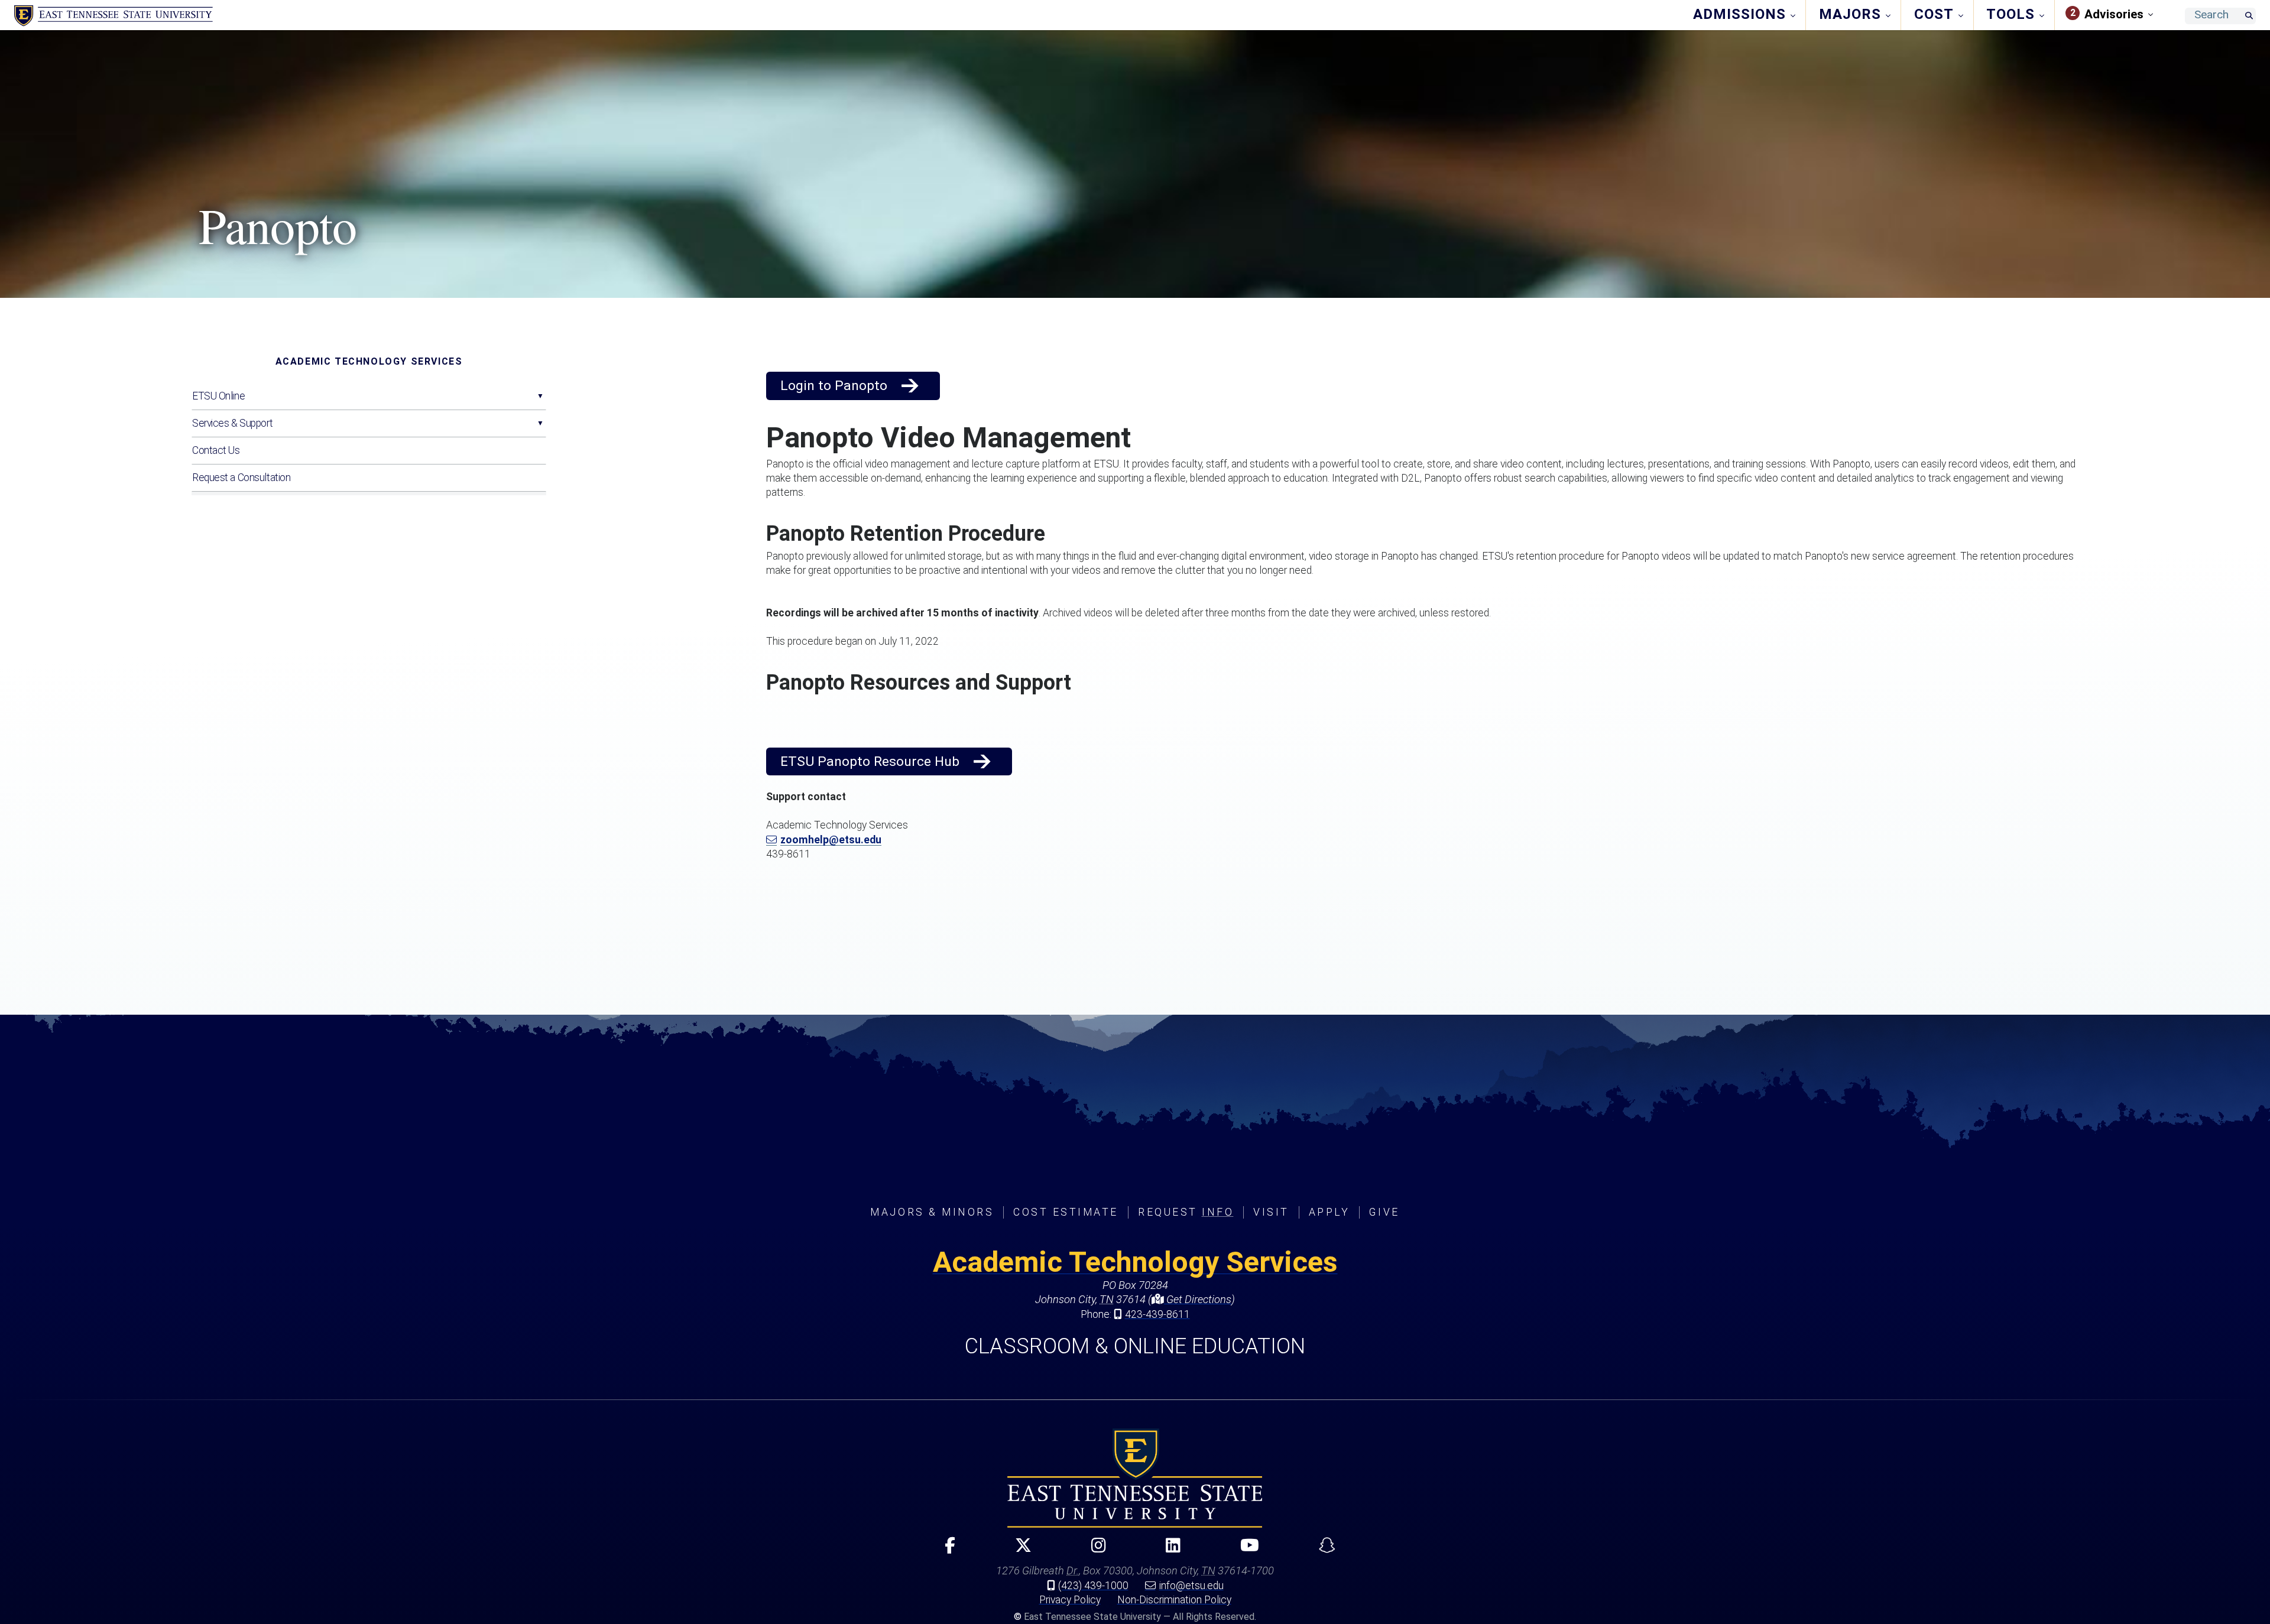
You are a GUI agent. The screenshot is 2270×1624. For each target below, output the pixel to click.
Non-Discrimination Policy (1174, 1600)
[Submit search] (2249, 16)
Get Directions (1198, 1299)
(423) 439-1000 (1093, 1586)
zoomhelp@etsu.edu (831, 840)
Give (1384, 1212)
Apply (1329, 1212)
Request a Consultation (241, 478)
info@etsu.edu (1191, 1586)
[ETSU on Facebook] (945, 1550)
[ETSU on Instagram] (1094, 1550)
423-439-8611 (1157, 1314)
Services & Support (232, 423)
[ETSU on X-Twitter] (1018, 1550)
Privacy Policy (1070, 1600)
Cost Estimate (1066, 1212)
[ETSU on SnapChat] (1322, 1550)
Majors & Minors (932, 1212)
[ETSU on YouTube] (1245, 1550)
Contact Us (216, 450)
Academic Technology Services (369, 361)
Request (1186, 1212)
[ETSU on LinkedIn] (1168, 1550)
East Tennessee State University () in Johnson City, (1135, 1478)
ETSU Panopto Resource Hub (870, 761)
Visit (1271, 1212)
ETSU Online (218, 396)
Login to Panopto (834, 386)
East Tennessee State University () (113, 16)
